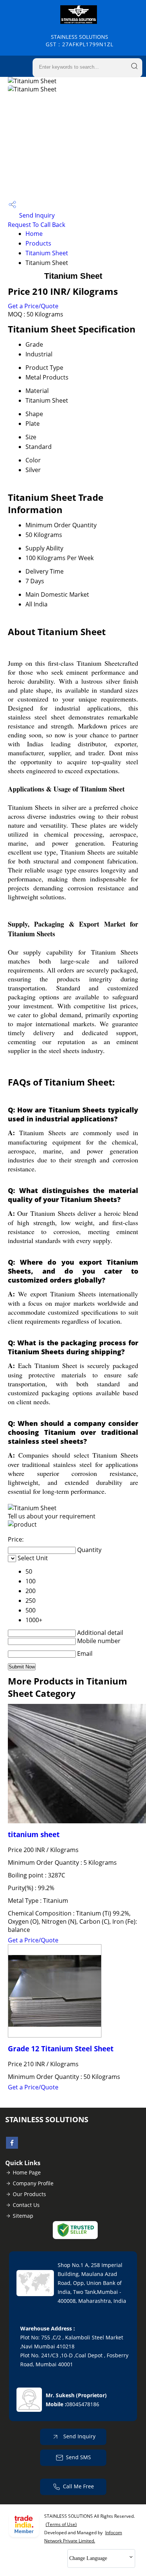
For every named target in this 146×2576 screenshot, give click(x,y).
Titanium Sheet (47, 253)
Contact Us (26, 2205)
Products (38, 243)
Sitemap (23, 2216)
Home (34, 234)
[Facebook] (12, 2146)
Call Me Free (78, 2486)
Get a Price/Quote (33, 306)
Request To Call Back (36, 225)
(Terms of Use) (61, 2524)
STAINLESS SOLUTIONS (80, 40)
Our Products (29, 2194)
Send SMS (78, 2457)
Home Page (27, 2172)
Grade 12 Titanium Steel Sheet (61, 2049)
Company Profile (33, 2183)
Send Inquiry (36, 215)
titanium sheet (34, 1834)
